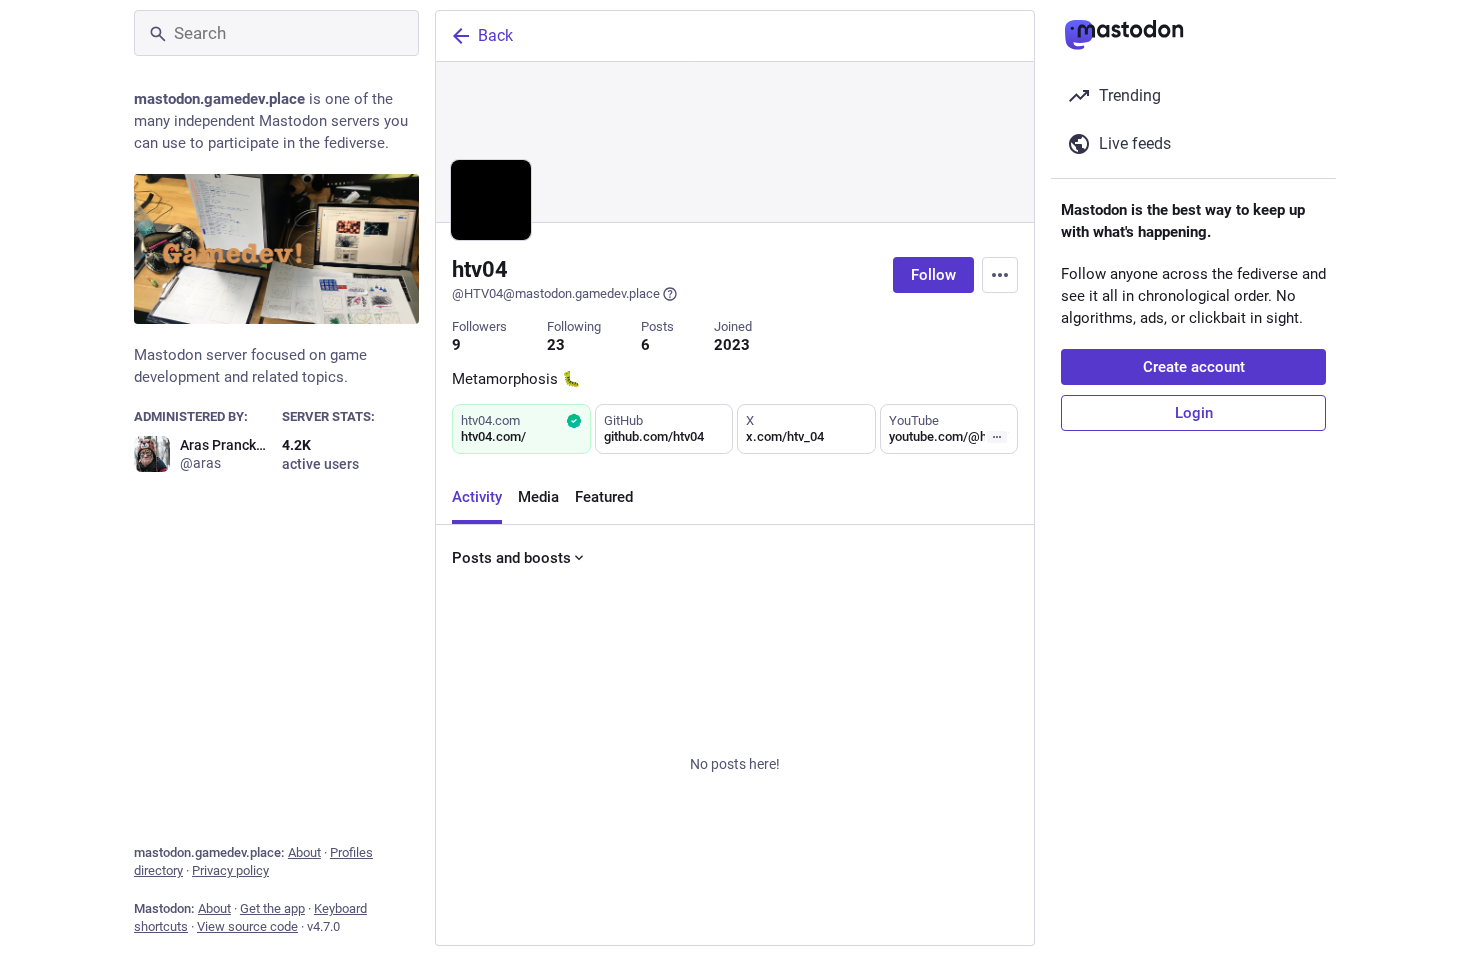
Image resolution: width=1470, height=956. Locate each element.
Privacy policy (230, 870)
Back (495, 35)
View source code (247, 926)
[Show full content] (997, 437)
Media (538, 497)
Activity (477, 497)
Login (1194, 413)
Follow (933, 275)
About (304, 852)
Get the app (272, 908)
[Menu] (1000, 275)
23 (556, 345)
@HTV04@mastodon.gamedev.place (556, 293)
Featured (604, 497)
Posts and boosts (511, 558)
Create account (1194, 367)
